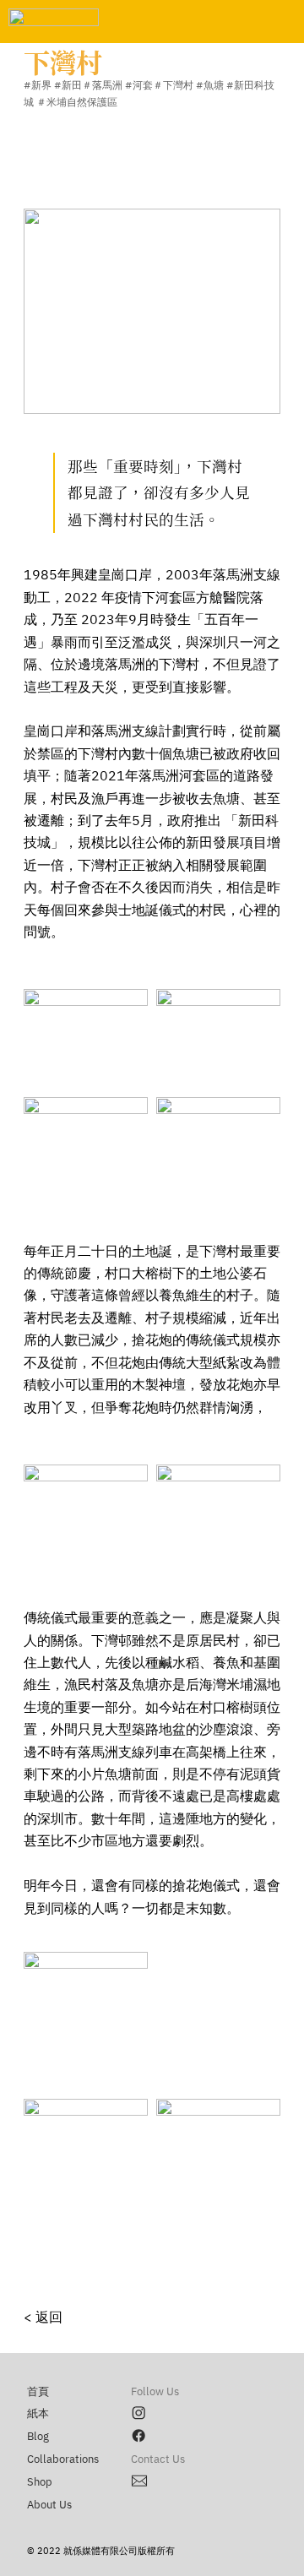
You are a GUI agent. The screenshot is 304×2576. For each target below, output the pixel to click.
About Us (49, 2505)
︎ (138, 2437)
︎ (138, 2414)
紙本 (38, 2414)
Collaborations (63, 2459)
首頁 (38, 2392)
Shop (40, 2482)
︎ (140, 2482)
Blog (38, 2437)
